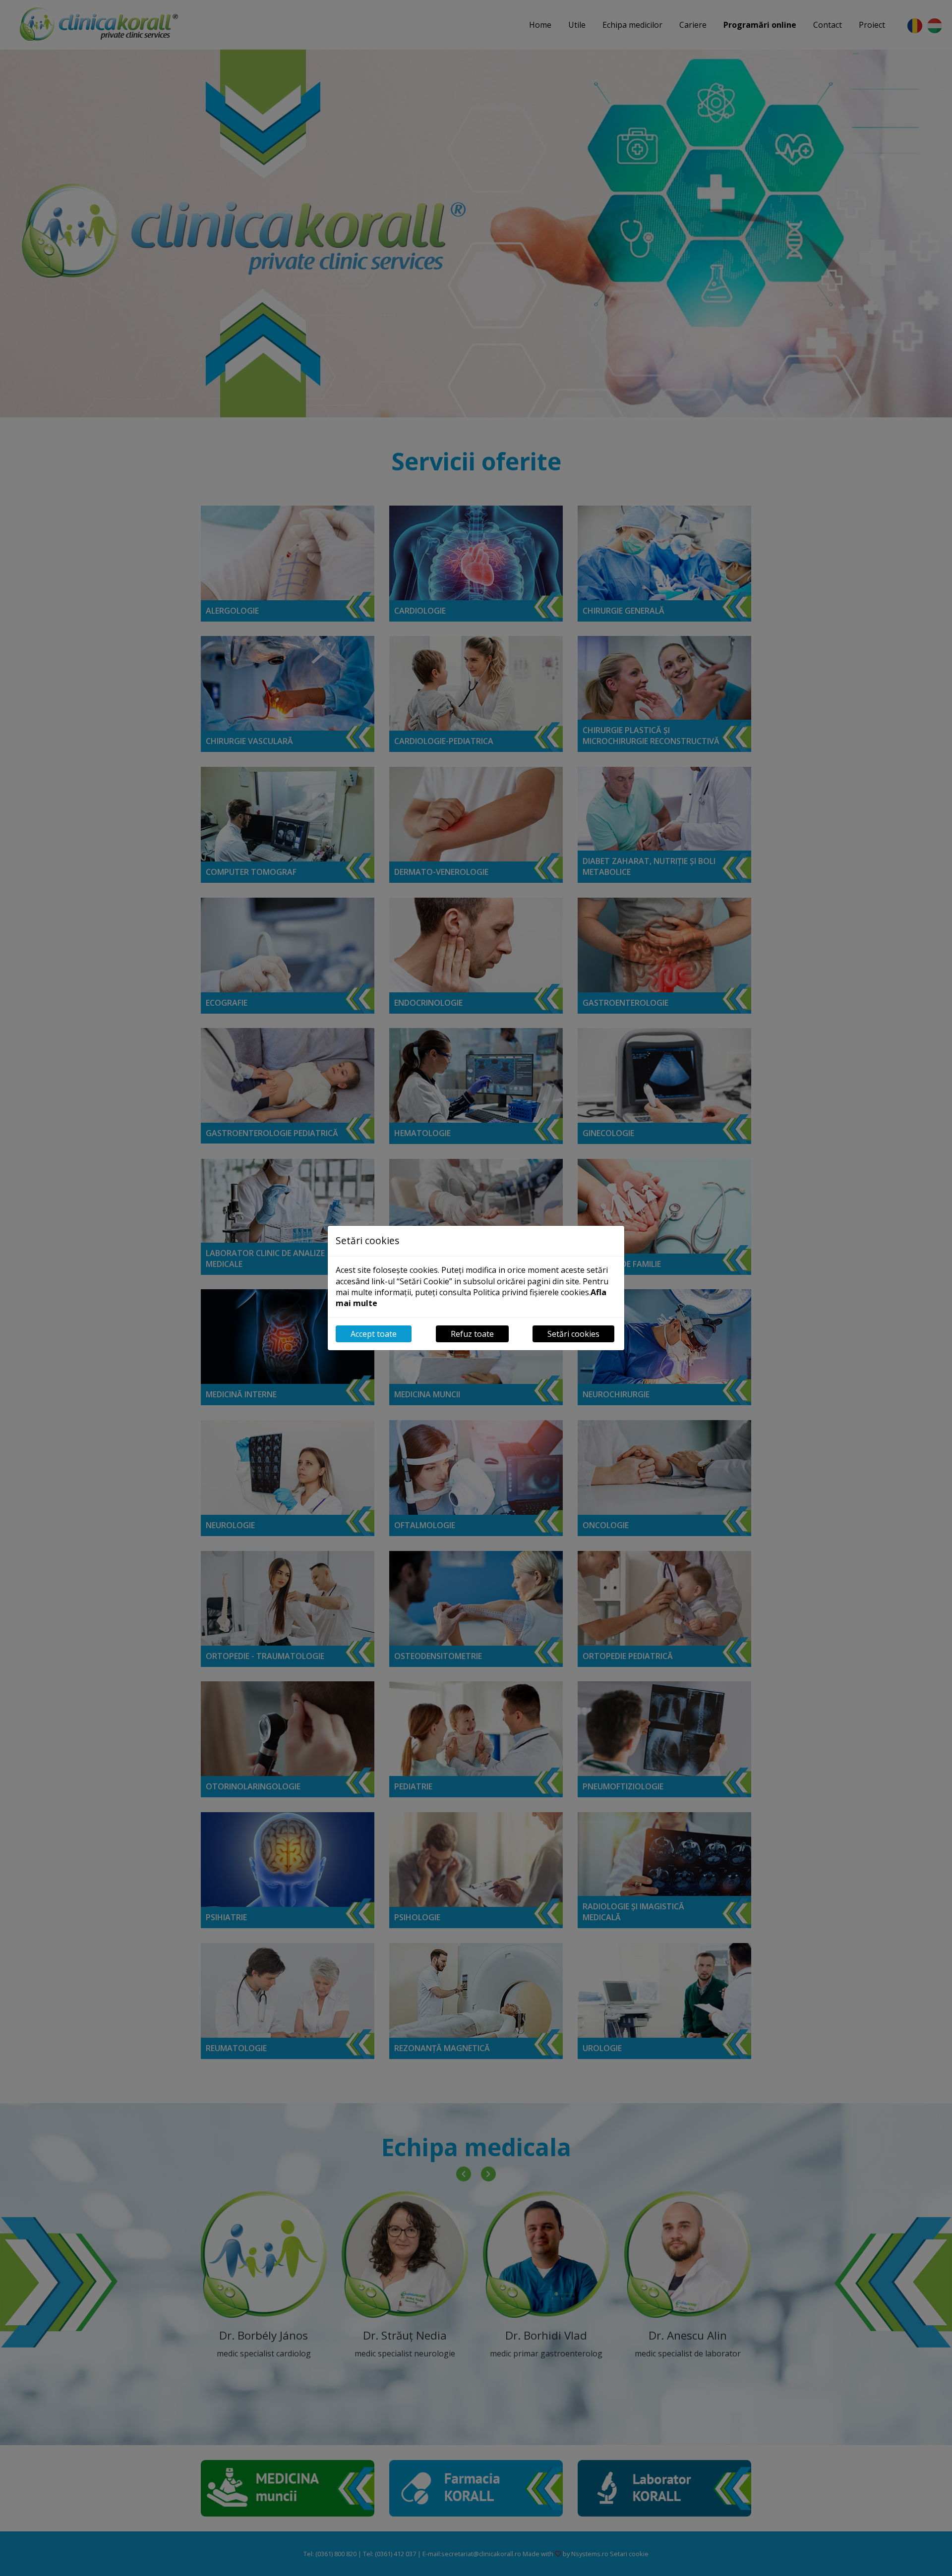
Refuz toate (472, 1334)
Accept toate (374, 1334)
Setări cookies (573, 1334)
